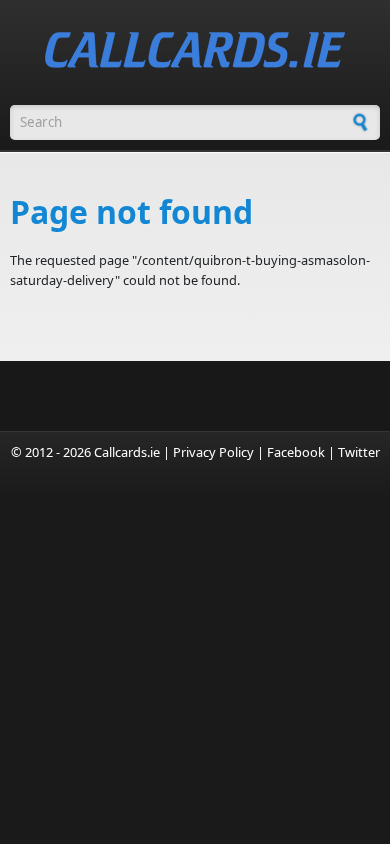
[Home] (195, 50)
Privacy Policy (213, 452)
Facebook (296, 452)
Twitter (359, 452)
